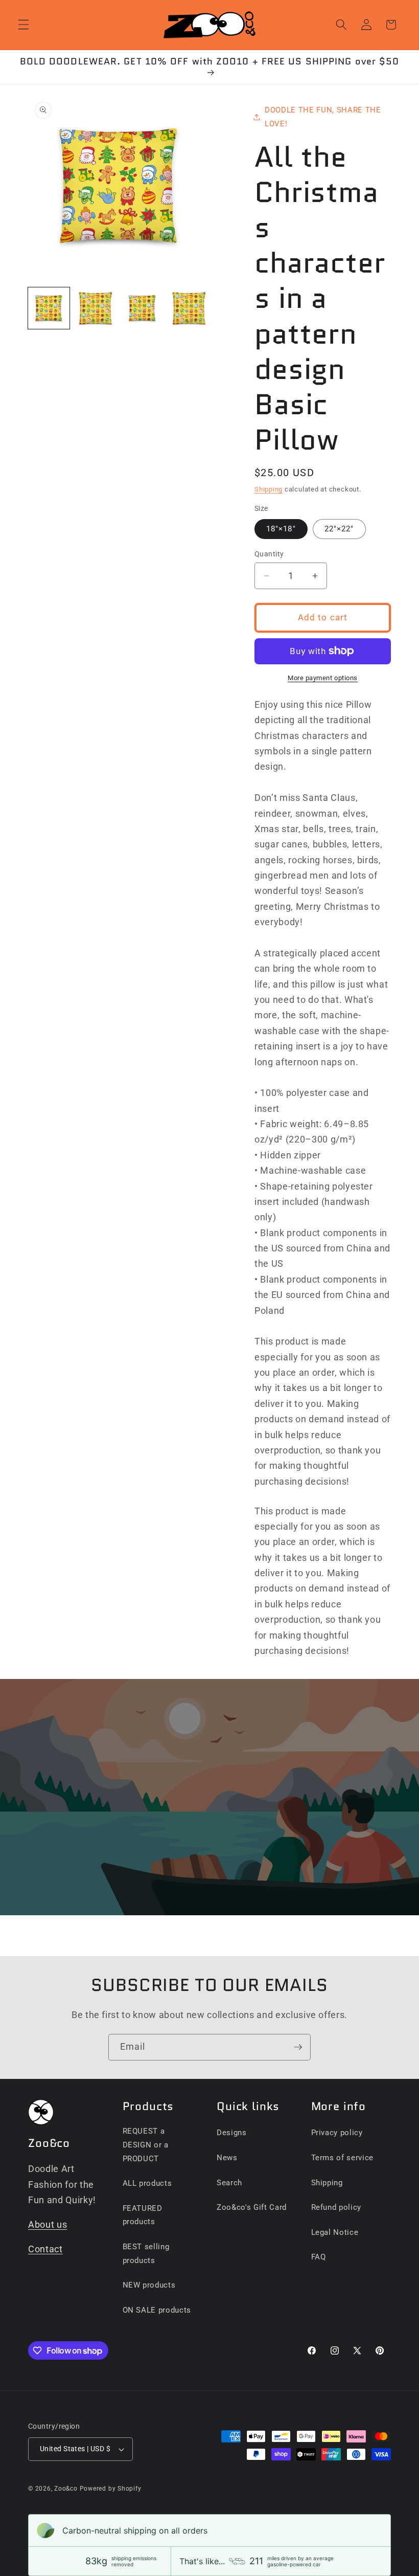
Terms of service (343, 2158)
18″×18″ (281, 529)
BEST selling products (146, 2254)
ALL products (147, 2183)
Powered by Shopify (111, 2489)
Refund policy (336, 2207)
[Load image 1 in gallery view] (49, 308)
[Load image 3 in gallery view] (142, 308)
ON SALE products (157, 2310)
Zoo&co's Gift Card (252, 2207)
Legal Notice (335, 2232)
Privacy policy (337, 2133)
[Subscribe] (298, 2047)
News (227, 2158)
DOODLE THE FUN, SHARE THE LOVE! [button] (323, 117)
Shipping (269, 489)
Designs (232, 2133)
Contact (45, 2249)
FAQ (319, 2257)
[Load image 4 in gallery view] (189, 308)
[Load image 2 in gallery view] (96, 308)
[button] (24, 25)
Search (229, 2183)
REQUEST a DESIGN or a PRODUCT (146, 2145)
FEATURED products (143, 2215)
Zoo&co (66, 2489)
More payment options (323, 678)
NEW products (149, 2285)
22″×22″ (339, 529)
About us (48, 2225)
